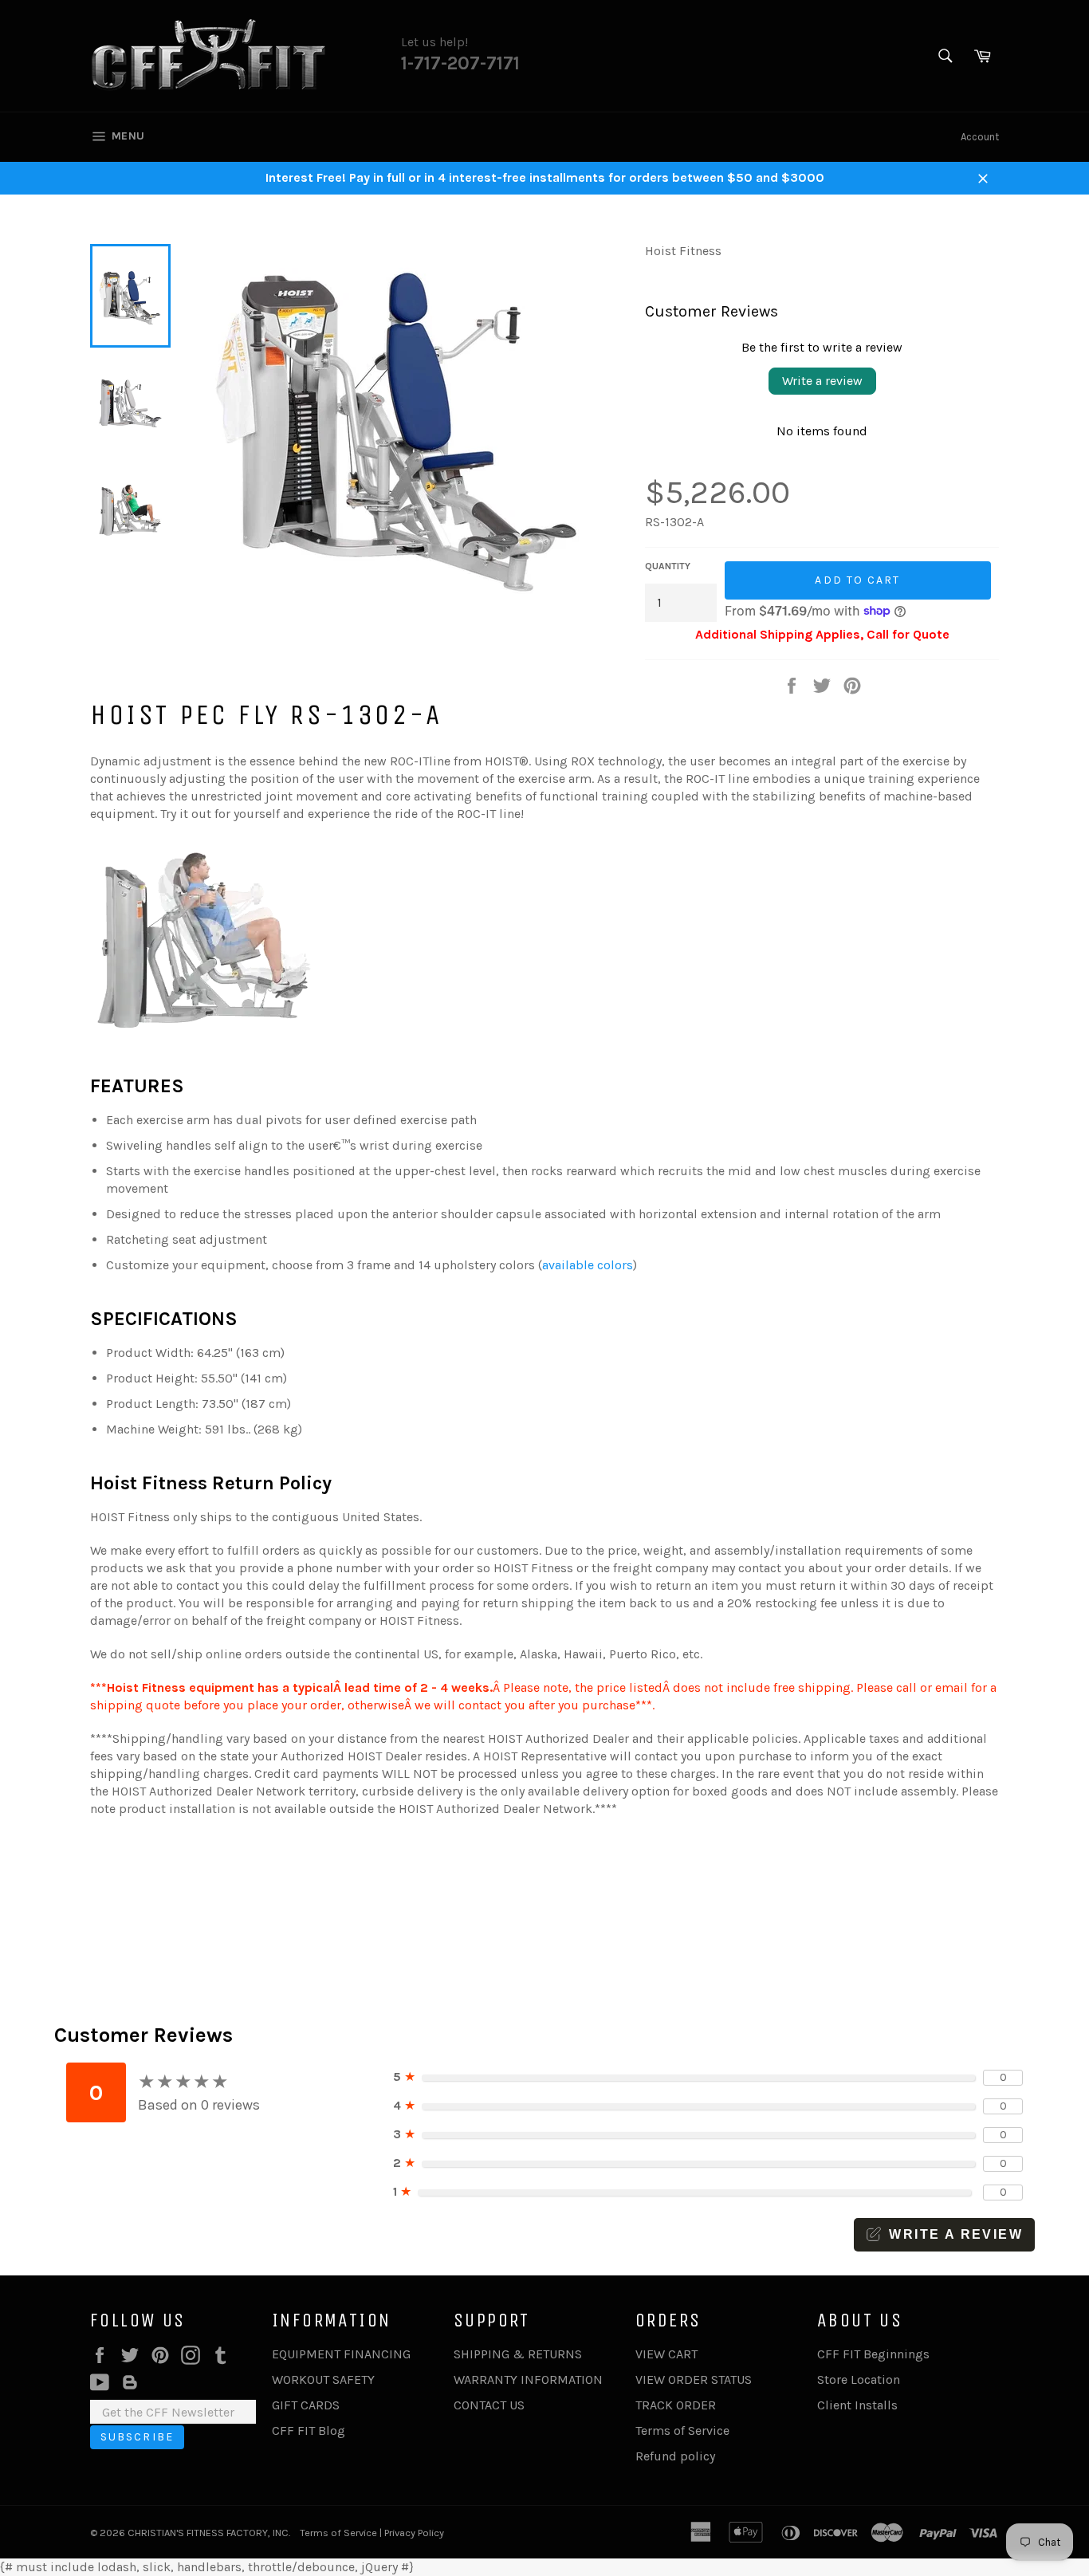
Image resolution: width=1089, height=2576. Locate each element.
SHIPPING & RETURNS (518, 2354)
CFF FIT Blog (309, 2430)
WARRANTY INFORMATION (528, 2379)
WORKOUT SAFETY (323, 2379)
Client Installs (857, 2405)
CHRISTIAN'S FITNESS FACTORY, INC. (209, 2533)
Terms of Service (682, 2430)
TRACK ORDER (676, 2405)
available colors (588, 1265)
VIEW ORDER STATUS (694, 2379)
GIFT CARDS (306, 2405)
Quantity (668, 566)
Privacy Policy (414, 2533)
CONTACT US (489, 2405)
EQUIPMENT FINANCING (341, 2354)
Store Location (859, 2379)
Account (980, 137)
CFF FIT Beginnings (873, 2354)
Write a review (822, 381)
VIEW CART (666, 2354)
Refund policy (675, 2456)
